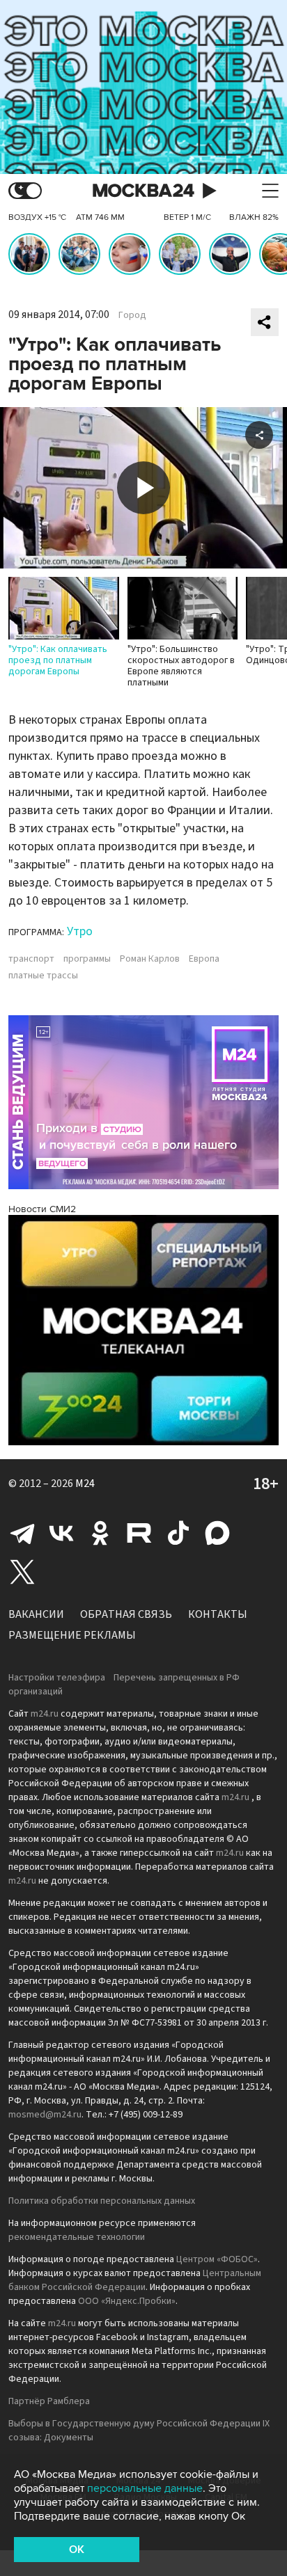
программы (87, 959)
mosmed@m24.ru (45, 2115)
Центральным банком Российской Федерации (135, 2280)
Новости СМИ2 (42, 1209)
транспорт (31, 959)
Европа (204, 959)
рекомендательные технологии (77, 2237)
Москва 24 (143, 191)
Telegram (22, 1533)
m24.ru (45, 1714)
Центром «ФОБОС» (217, 2259)
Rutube (139, 1533)
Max (217, 1533)
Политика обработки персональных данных (102, 2201)
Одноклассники (100, 1533)
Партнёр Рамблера (49, 2401)
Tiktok (178, 1533)
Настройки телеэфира (57, 1678)
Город (132, 315)
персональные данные (145, 2488)
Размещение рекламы (72, 1635)
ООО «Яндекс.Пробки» (127, 2301)
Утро (80, 931)
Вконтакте (61, 1533)
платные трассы (43, 976)
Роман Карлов (150, 959)
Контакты (218, 1614)
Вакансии (36, 1614)
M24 (85, 1484)
